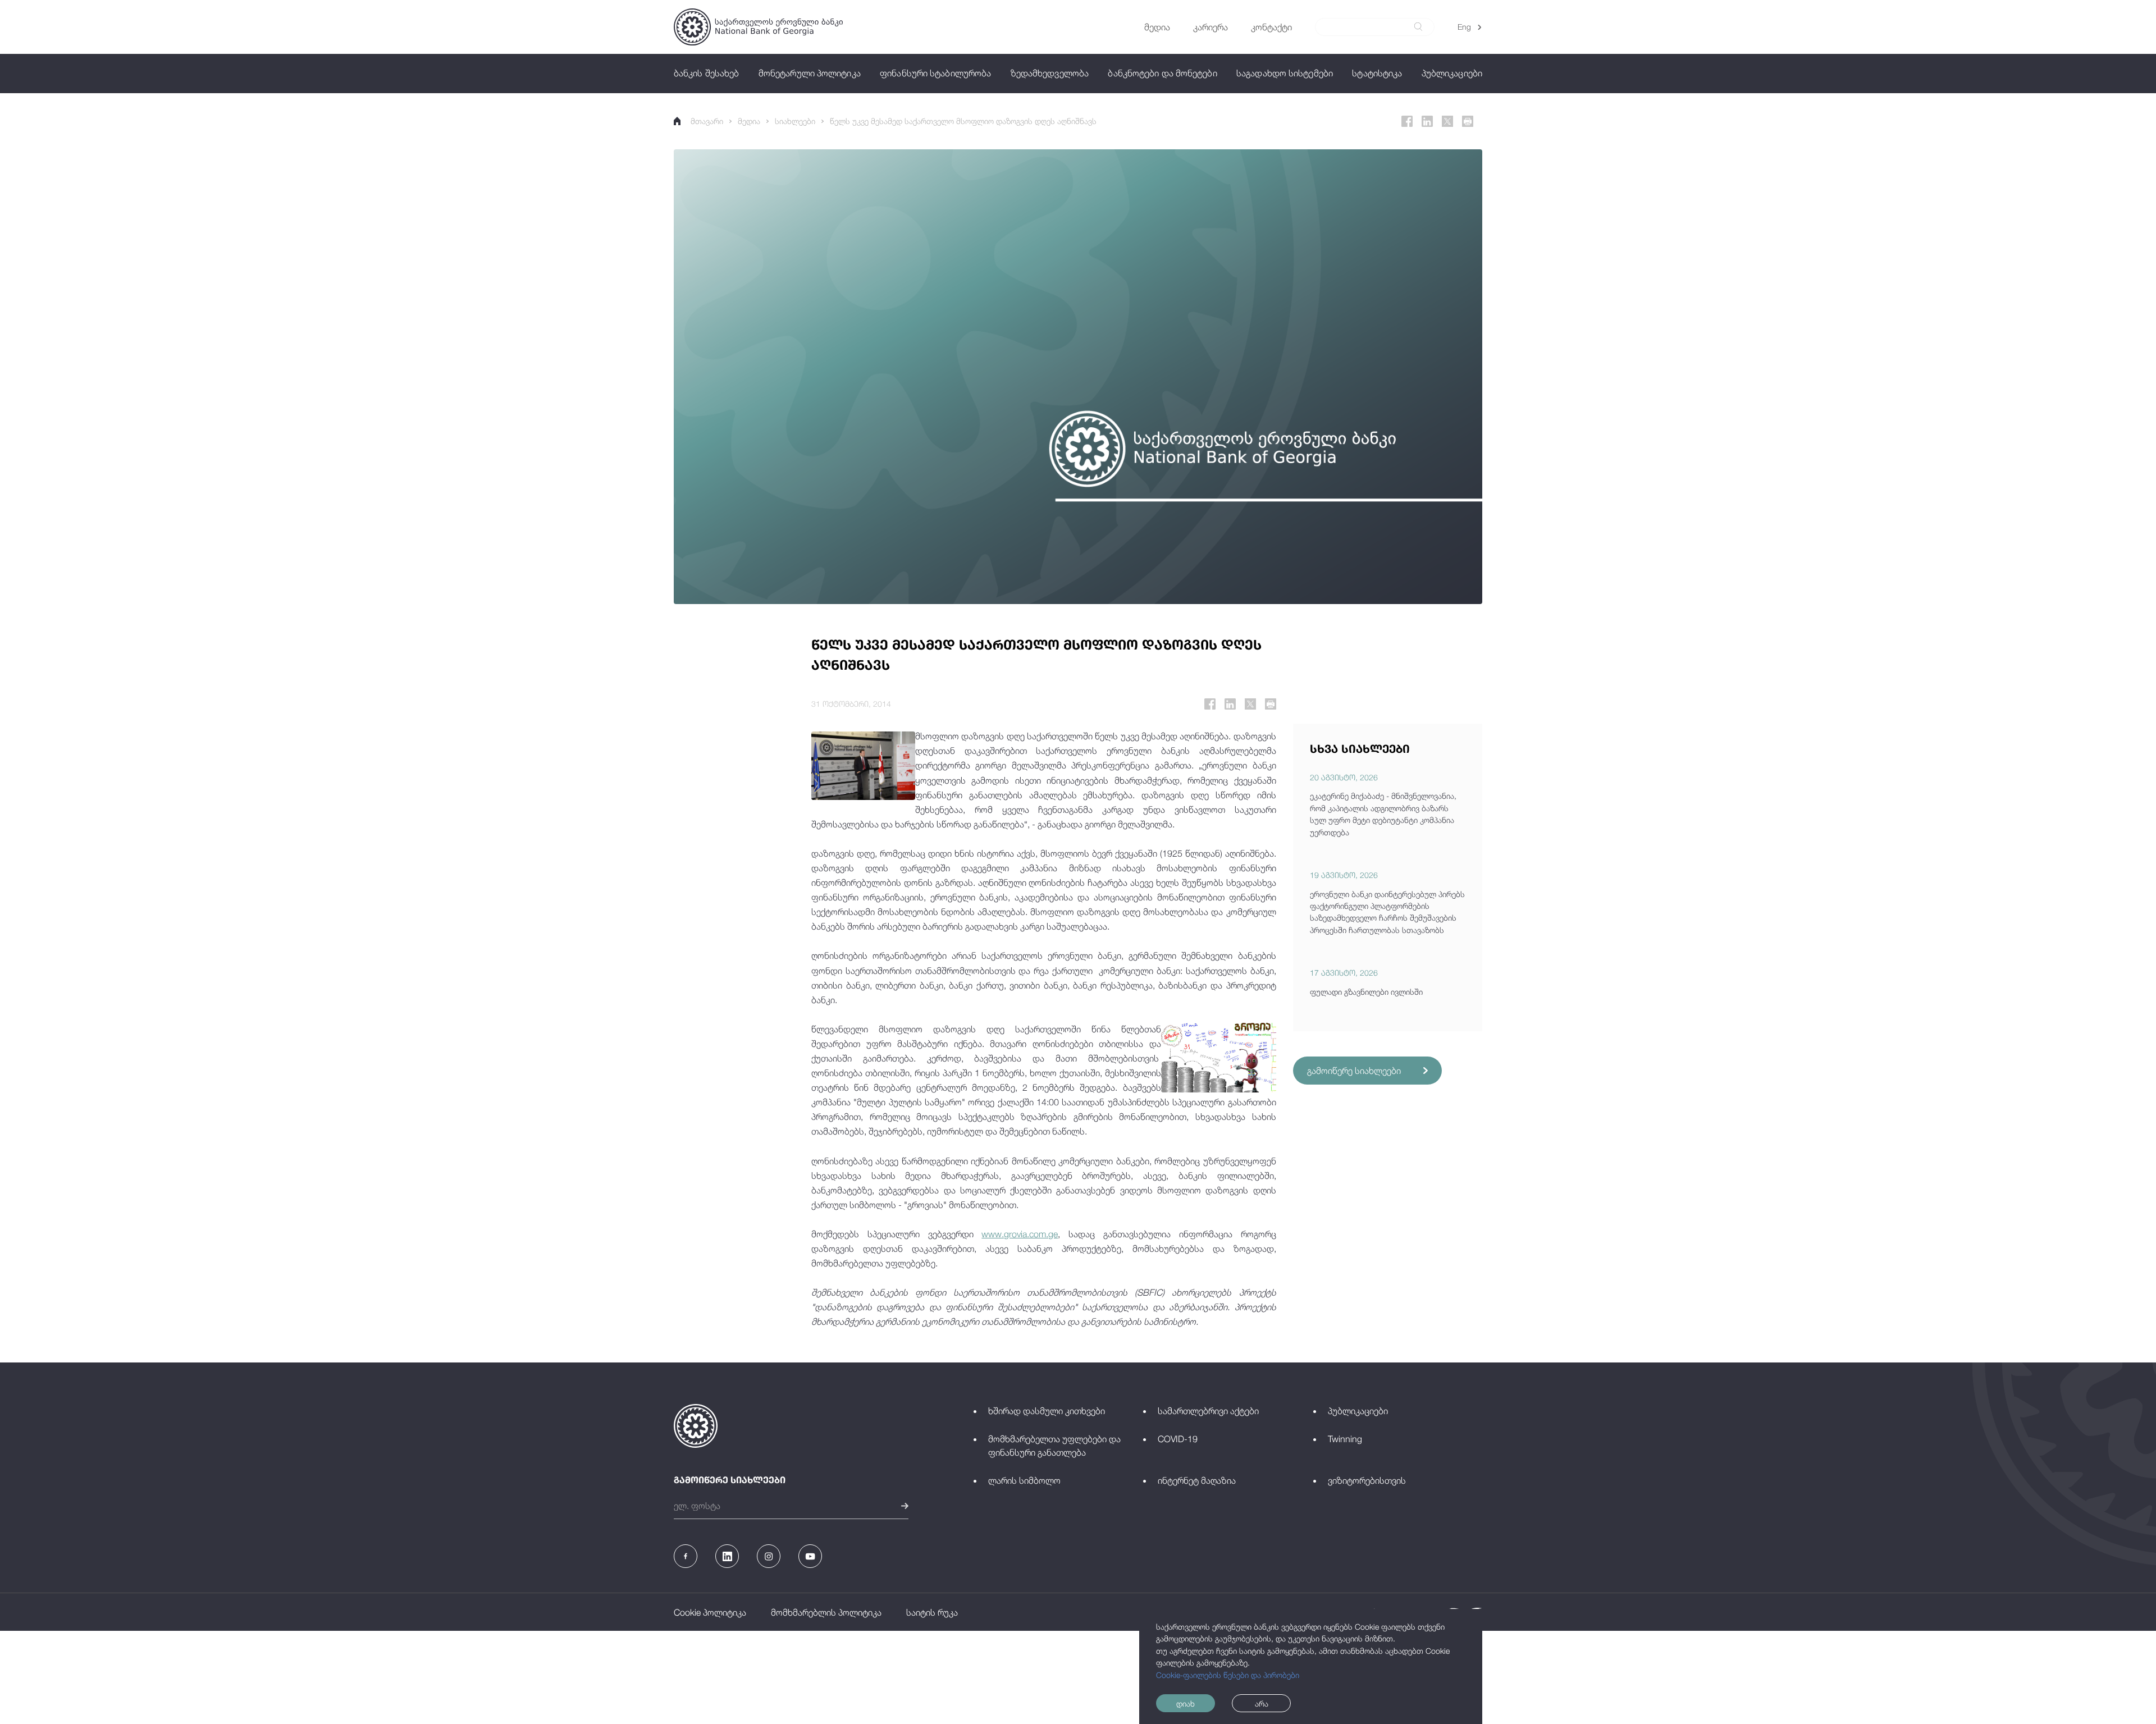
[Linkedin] (1427, 121)
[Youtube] (810, 1556)
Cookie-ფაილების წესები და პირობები (1228, 1675)
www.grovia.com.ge (1020, 1234)
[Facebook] (1407, 121)
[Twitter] (1447, 121)
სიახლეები (795, 121)
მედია (749, 121)
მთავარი (707, 121)
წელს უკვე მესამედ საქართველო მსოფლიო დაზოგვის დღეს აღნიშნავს (963, 121)
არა (1262, 1704)
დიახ (1186, 1704)
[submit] (1418, 27)
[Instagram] (769, 1556)
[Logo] (758, 27)
